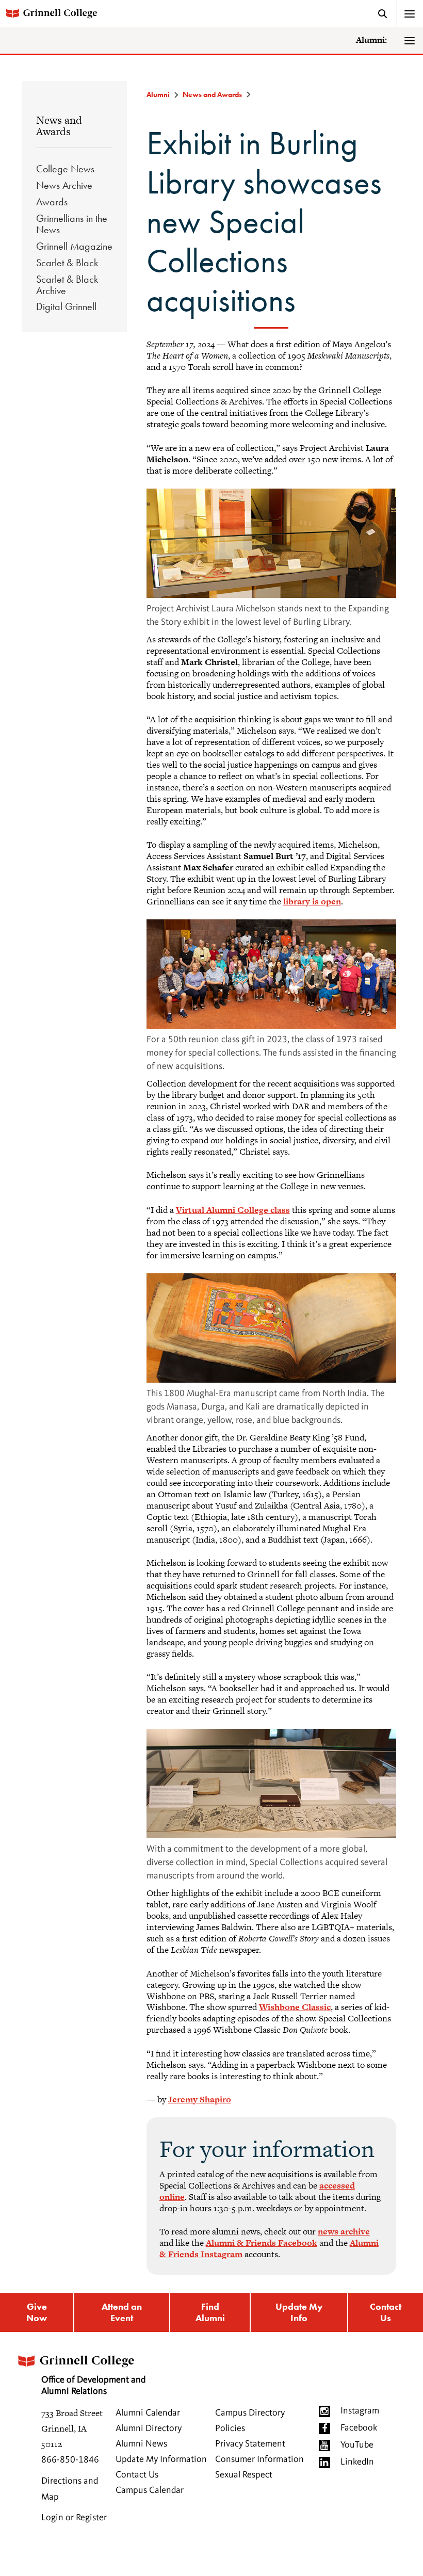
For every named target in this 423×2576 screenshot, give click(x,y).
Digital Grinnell (66, 306)
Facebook (359, 2428)
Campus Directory (250, 2413)
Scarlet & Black (67, 263)
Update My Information (161, 2459)
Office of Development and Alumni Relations (93, 2386)
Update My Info (299, 2312)
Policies (230, 2428)
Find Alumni (210, 2312)
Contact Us (386, 2312)
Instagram (360, 2411)
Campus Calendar (150, 2490)
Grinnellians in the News (72, 224)
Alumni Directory (149, 2428)
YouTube (357, 2445)
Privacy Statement (250, 2444)
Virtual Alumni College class (233, 1210)
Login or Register (74, 2518)
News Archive (64, 185)
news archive (344, 2231)
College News (65, 169)
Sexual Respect (244, 2475)
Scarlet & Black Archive (67, 285)
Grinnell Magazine (74, 246)
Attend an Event (122, 2312)
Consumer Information (259, 2459)
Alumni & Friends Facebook (262, 2243)
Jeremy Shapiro (200, 2099)
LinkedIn (357, 2462)
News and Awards (59, 126)
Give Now (37, 2312)
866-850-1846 (70, 2460)
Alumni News (141, 2444)
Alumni (158, 94)
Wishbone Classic (295, 2007)
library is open (312, 901)
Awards (52, 202)
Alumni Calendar (148, 2413)
